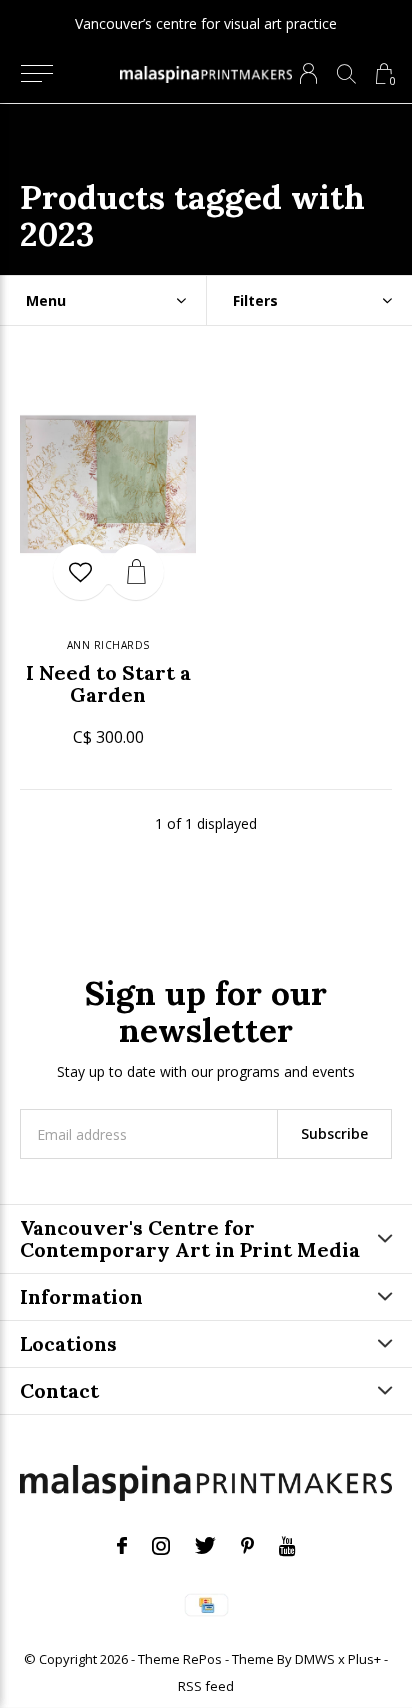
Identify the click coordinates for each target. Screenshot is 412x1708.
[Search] (346, 73)
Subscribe (334, 1133)
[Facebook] (122, 1546)
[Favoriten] (81, 572)
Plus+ (364, 1659)
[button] (36, 74)
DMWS (315, 1659)
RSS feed (206, 1686)
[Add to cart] (136, 572)
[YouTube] (287, 1546)
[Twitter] (205, 1546)
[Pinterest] (247, 1546)
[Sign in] (308, 73)
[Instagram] (161, 1546)
